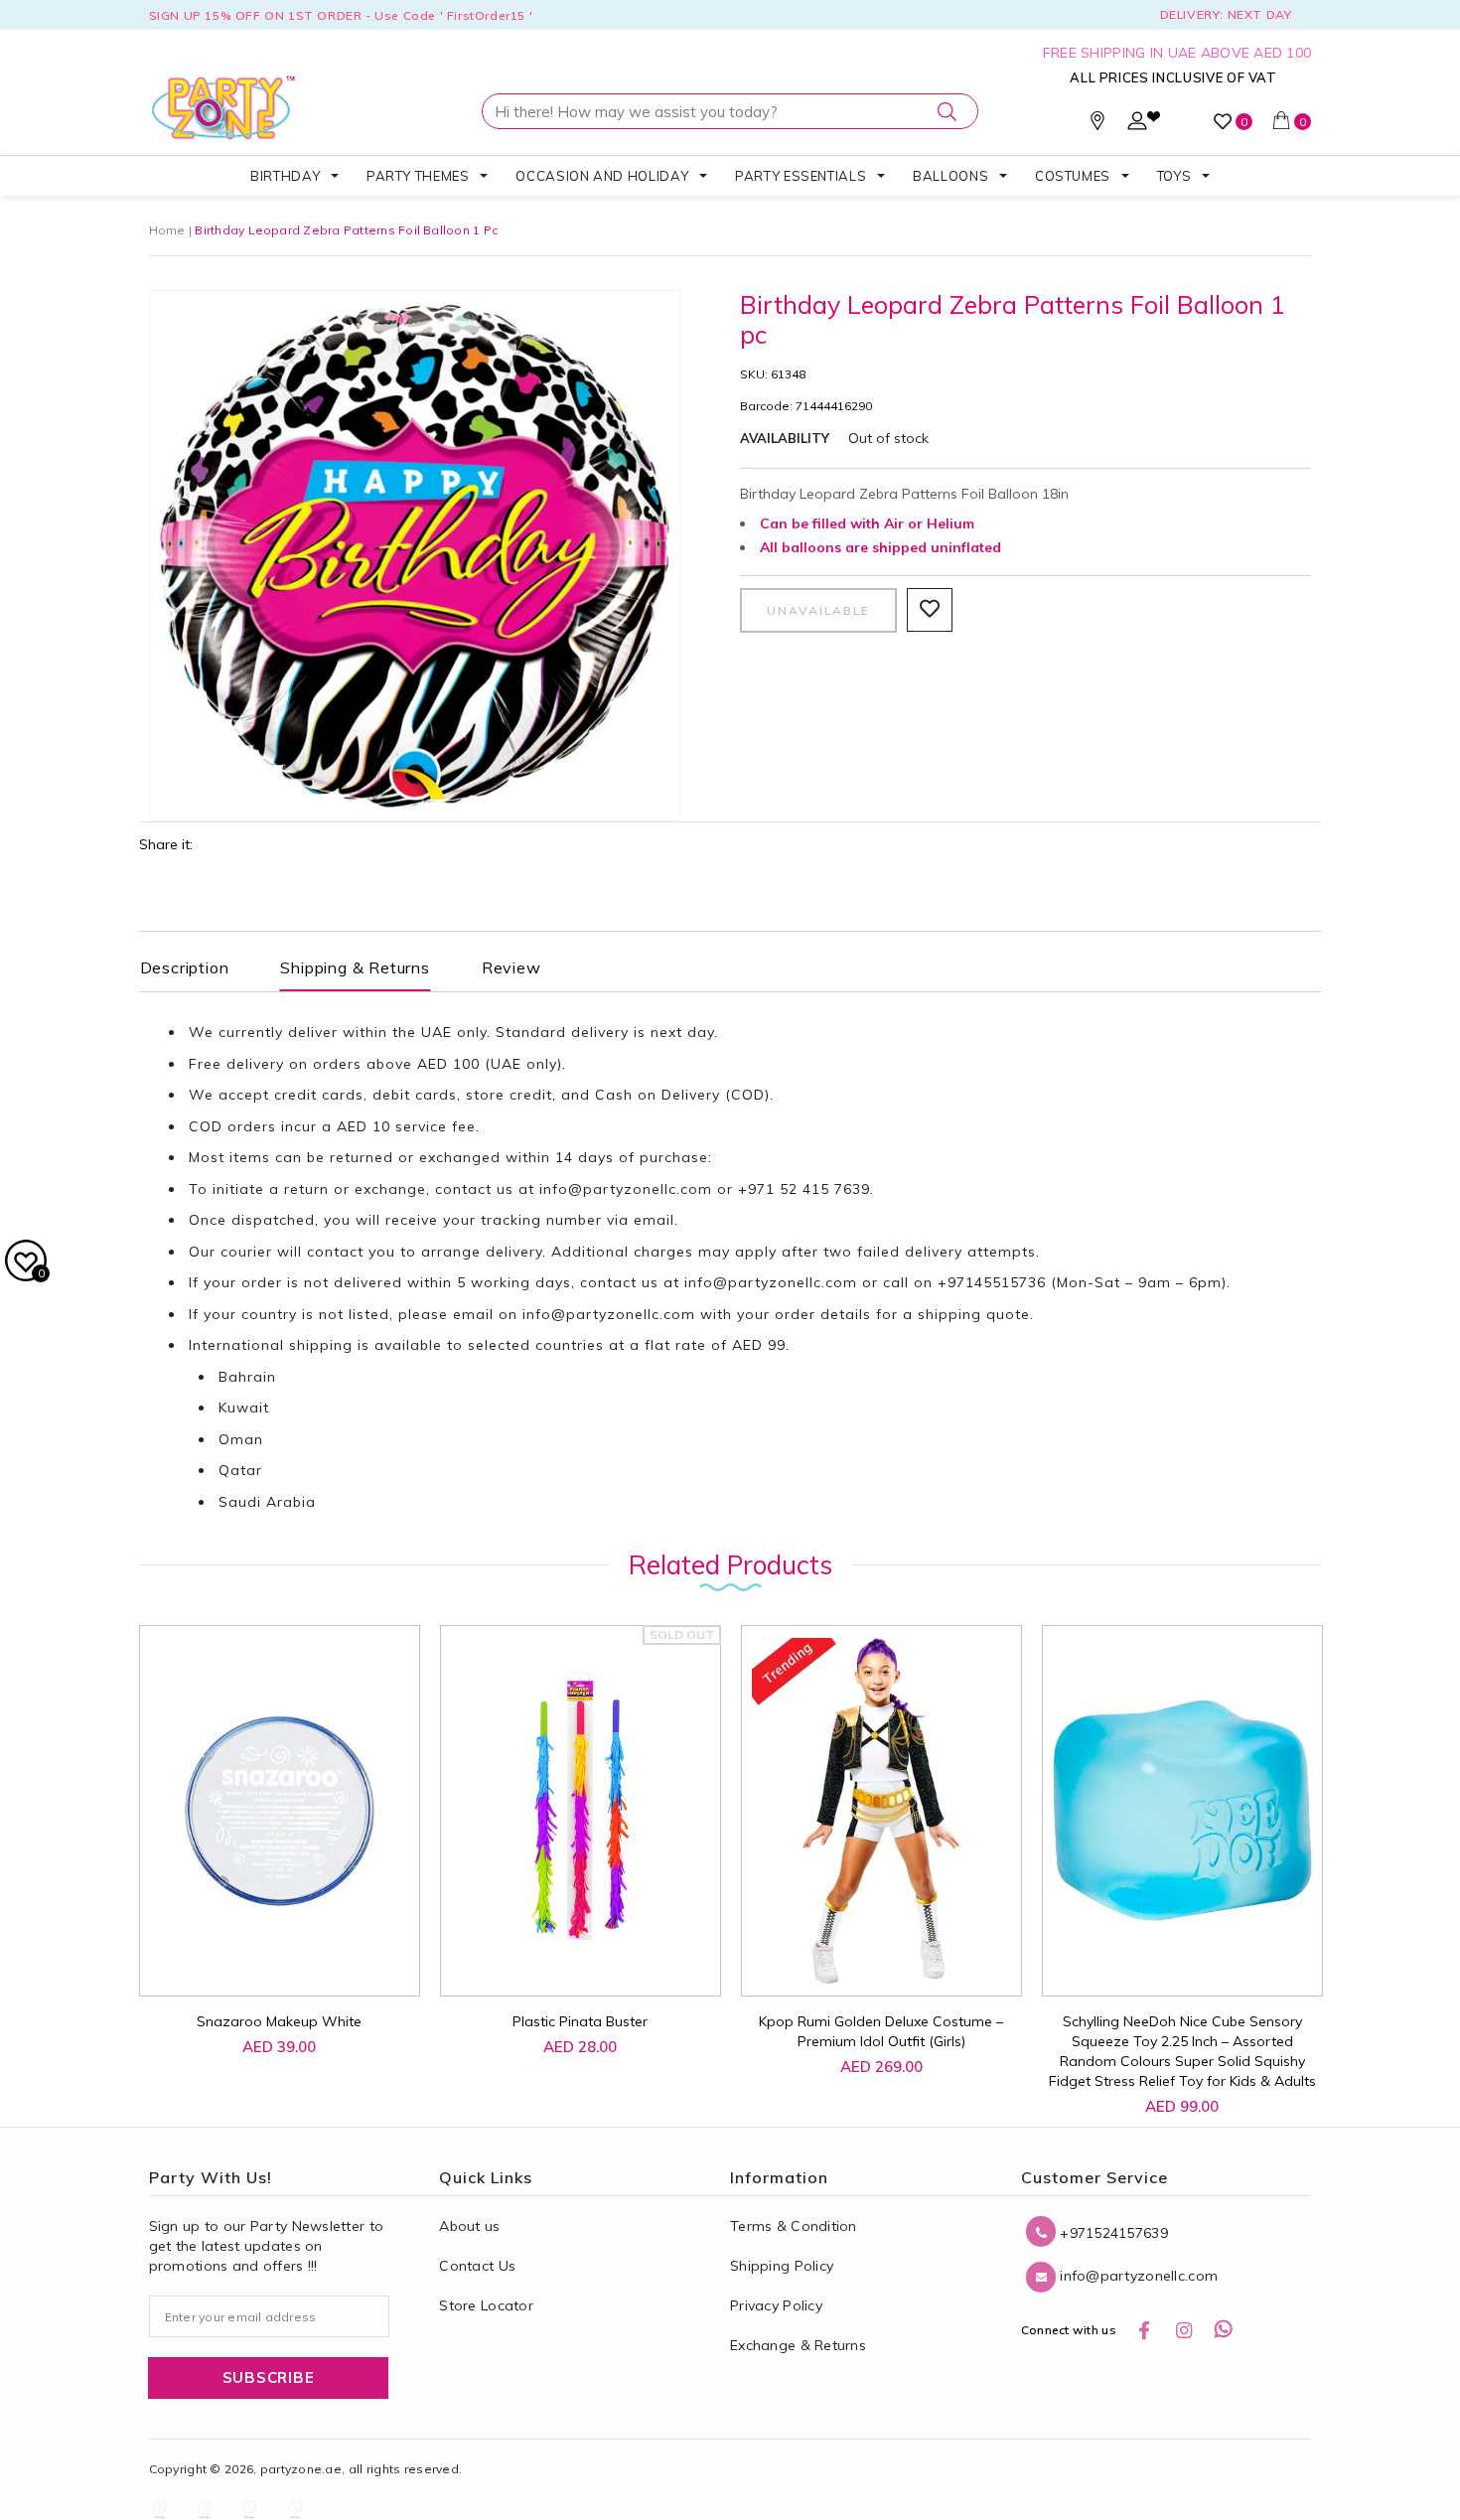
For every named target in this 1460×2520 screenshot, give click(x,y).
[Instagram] (1184, 2330)
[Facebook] (1144, 2330)
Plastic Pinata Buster (580, 2021)
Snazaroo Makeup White (279, 2021)
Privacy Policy (776, 2305)
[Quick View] (262, 1960)
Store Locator (486, 2305)
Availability (785, 438)
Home (167, 230)
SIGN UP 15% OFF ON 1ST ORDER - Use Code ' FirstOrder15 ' (341, 15)
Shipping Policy (782, 2266)
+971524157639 (1112, 2233)
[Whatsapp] (1224, 2330)
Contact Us (477, 2266)
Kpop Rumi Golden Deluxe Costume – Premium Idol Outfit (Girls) (881, 2031)
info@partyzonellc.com (626, 1189)
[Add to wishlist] (217, 1949)
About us (469, 2226)
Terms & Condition (794, 2226)
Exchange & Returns (798, 2345)
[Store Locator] (1097, 125)
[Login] (1137, 125)
